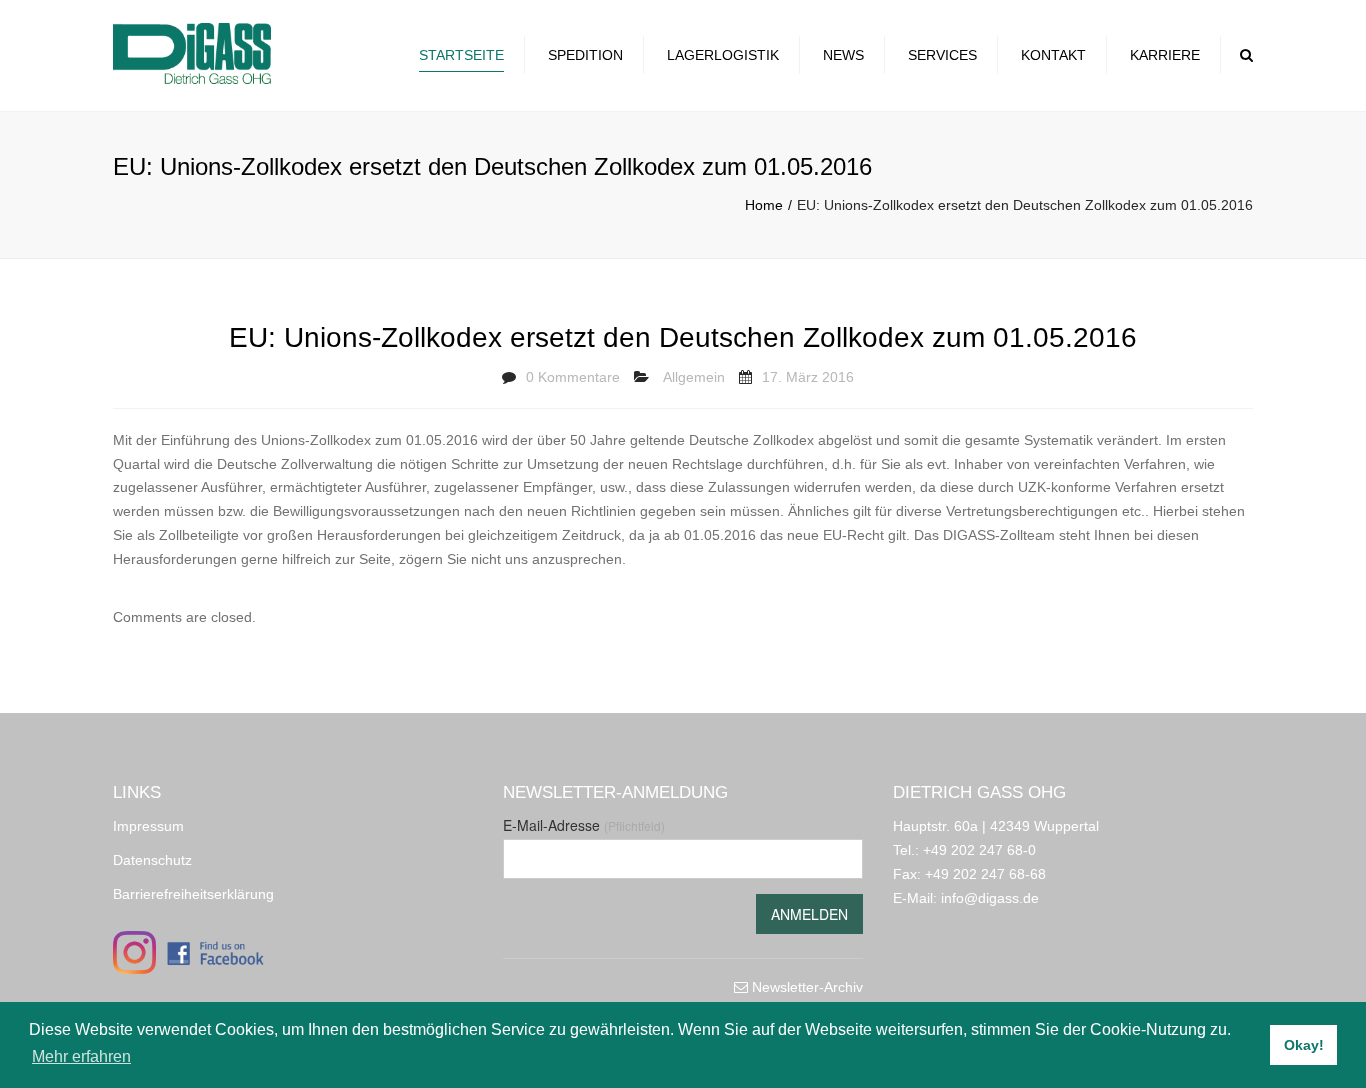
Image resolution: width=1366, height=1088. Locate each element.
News (843, 55)
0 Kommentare (573, 377)
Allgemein (694, 377)
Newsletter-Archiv (805, 987)
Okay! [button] (1304, 1045)
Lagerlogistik (723, 55)
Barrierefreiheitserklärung (193, 894)
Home (764, 205)
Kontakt (1053, 55)
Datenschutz (152, 860)
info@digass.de (990, 898)
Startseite (461, 55)
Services (942, 55)
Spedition (585, 55)
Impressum (148, 826)
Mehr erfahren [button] (81, 1056)
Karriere (1165, 55)
